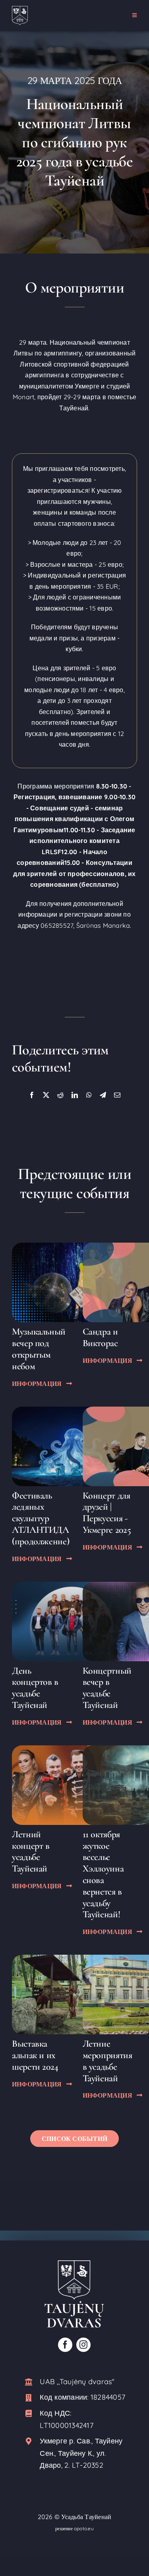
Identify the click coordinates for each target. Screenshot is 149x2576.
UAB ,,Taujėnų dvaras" (77, 2382)
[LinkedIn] (75, 1095)
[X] (46, 1095)
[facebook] (65, 2345)
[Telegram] (103, 1095)
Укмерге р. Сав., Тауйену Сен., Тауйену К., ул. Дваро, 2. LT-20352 (81, 2453)
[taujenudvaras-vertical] (74, 2264)
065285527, (57, 925)
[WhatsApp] (89, 1095)
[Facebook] (32, 1095)
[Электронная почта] (117, 1095)
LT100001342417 (66, 2425)
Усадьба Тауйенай (86, 2517)
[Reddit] (60, 1095)
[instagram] (83, 2345)
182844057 (108, 2397)
